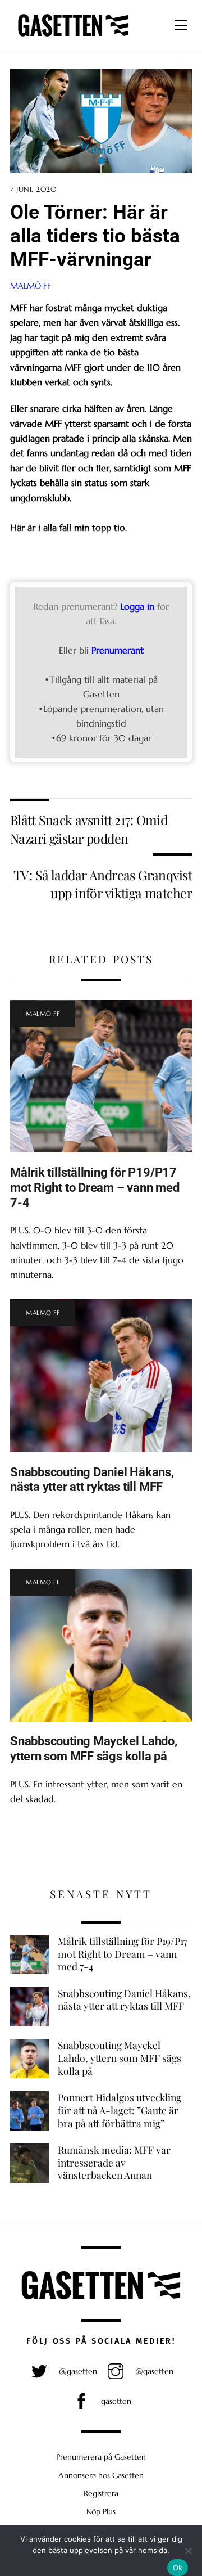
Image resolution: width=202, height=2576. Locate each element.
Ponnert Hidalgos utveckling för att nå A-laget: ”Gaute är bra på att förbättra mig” (120, 2110)
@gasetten (77, 2371)
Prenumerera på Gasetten (101, 2457)
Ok (178, 2568)
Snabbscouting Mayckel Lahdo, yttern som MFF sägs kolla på (94, 1748)
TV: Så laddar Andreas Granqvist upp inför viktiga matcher (103, 884)
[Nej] (188, 2551)
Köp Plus (101, 2511)
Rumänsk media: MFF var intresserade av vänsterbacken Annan (114, 2162)
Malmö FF (31, 286)
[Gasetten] (73, 37)
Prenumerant (118, 650)
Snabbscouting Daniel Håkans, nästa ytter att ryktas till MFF (92, 1480)
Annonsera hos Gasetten (101, 2475)
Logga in (137, 606)
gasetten (115, 2401)
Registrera (101, 2493)
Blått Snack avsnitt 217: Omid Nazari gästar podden (89, 829)
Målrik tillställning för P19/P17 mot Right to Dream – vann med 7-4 (95, 1187)
